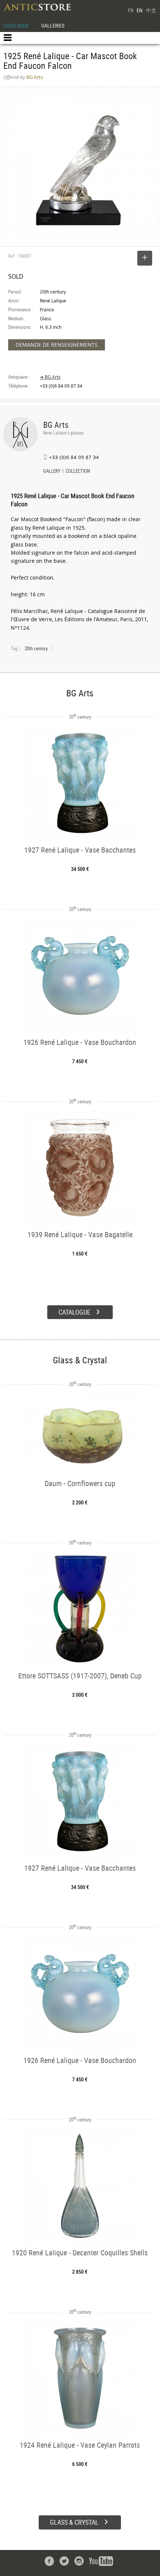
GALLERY (52, 472)
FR (131, 10)
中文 (151, 10)
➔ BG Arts (50, 377)
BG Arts (56, 425)
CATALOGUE (16, 25)
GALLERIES (53, 25)
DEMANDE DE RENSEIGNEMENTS (57, 345)
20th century (36, 648)
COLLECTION (78, 472)
